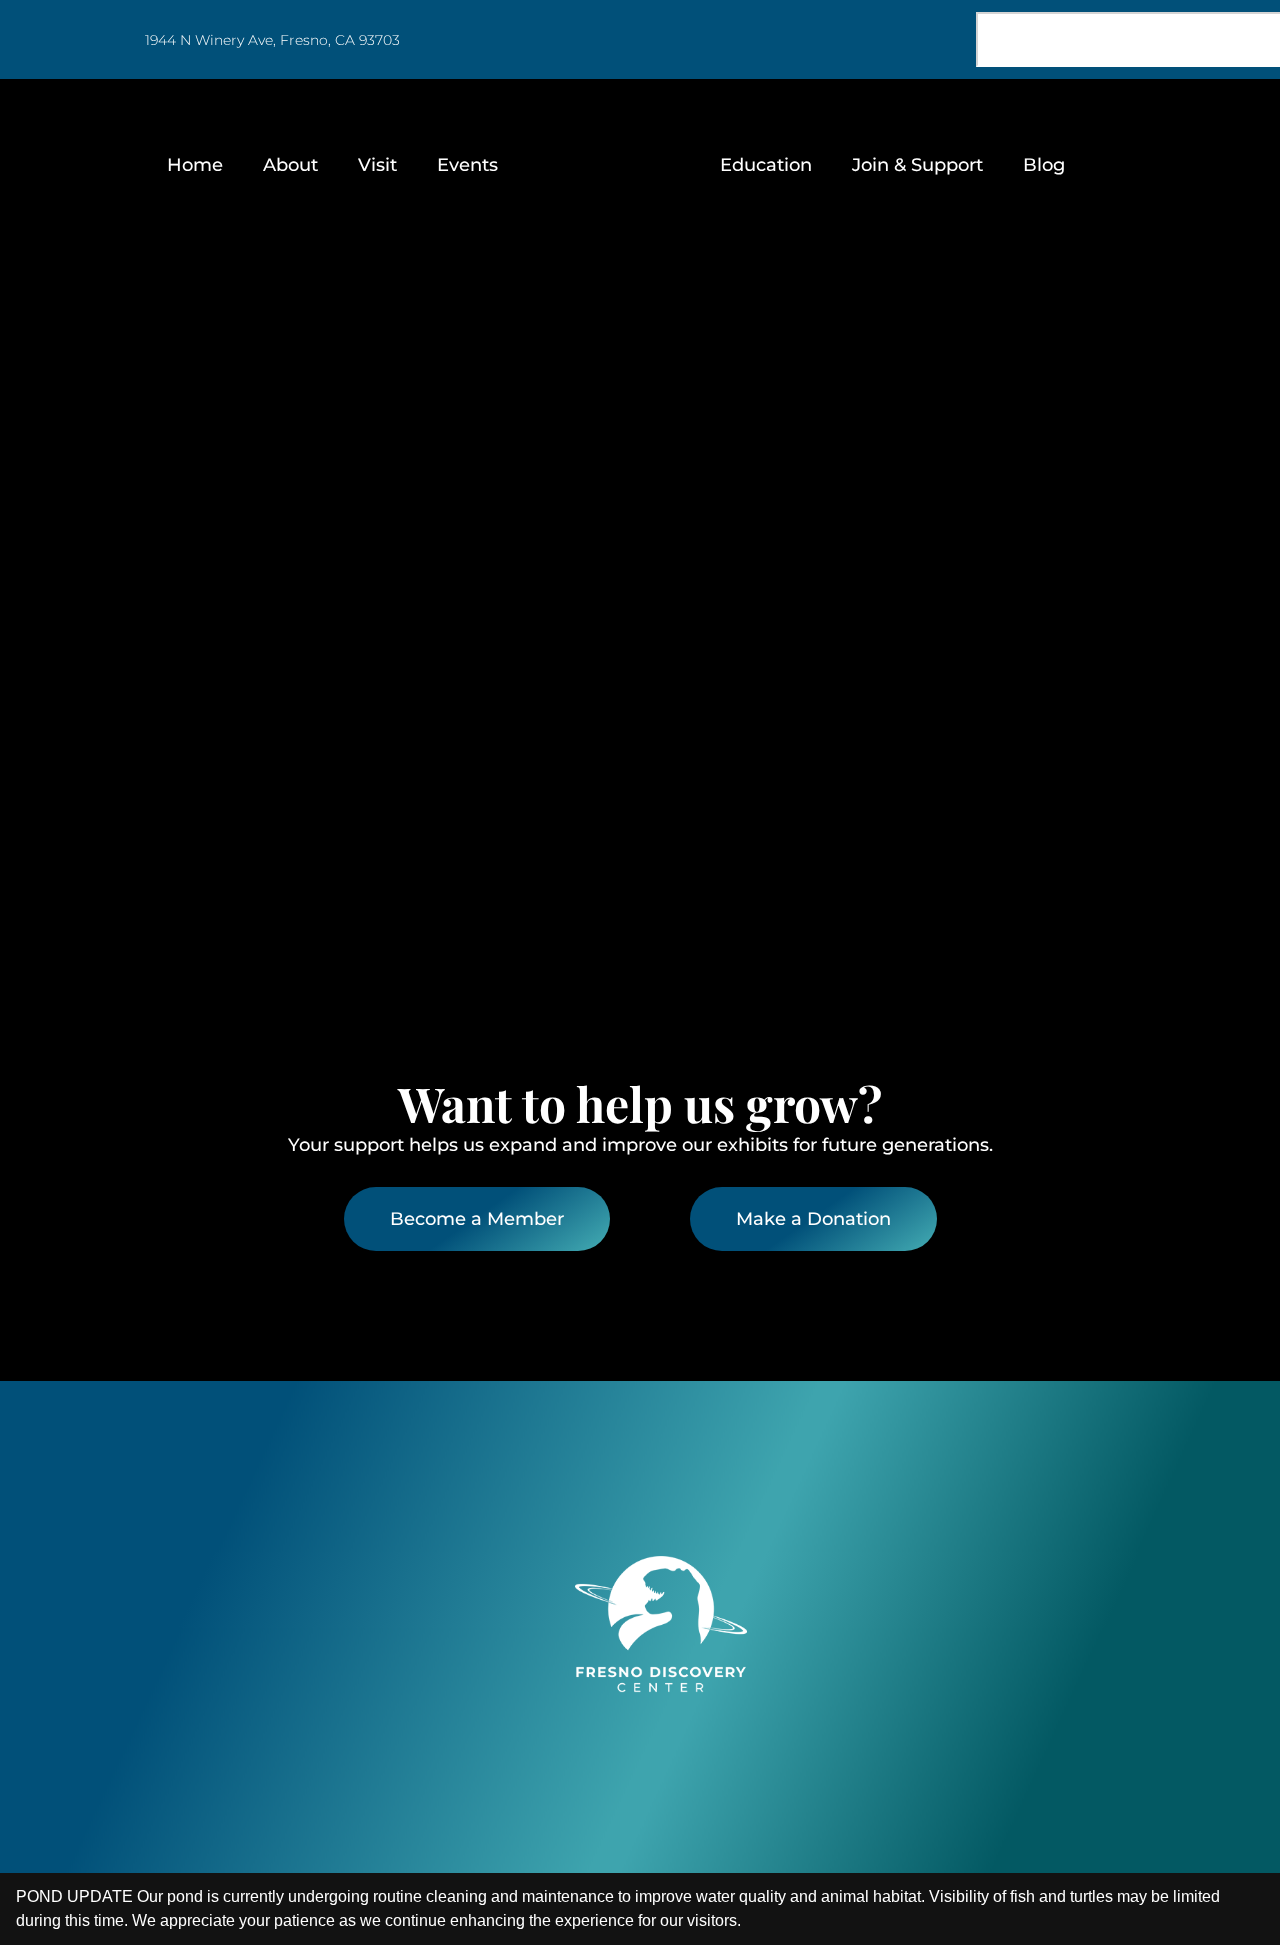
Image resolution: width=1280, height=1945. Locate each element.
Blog (1044, 164)
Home (195, 164)
